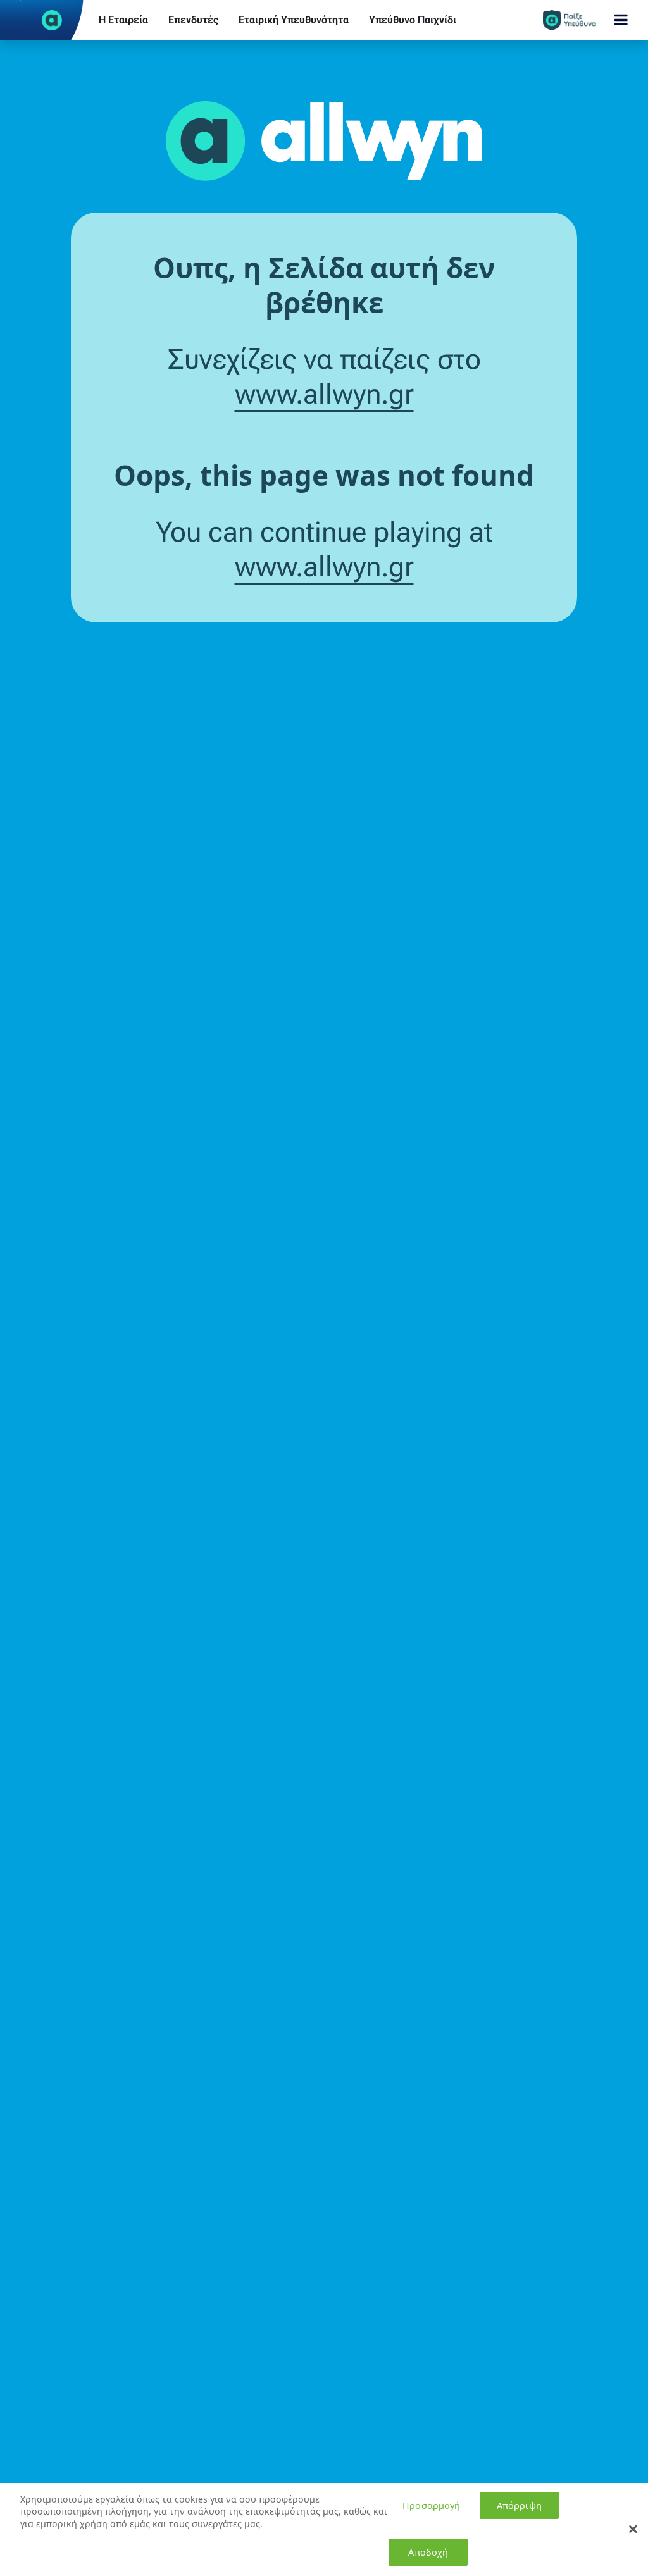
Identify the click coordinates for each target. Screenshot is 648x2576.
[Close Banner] (633, 2529)
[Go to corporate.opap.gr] (52, 20)
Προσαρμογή (431, 2505)
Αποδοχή (428, 2552)
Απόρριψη (519, 2505)
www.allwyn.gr (324, 394)
